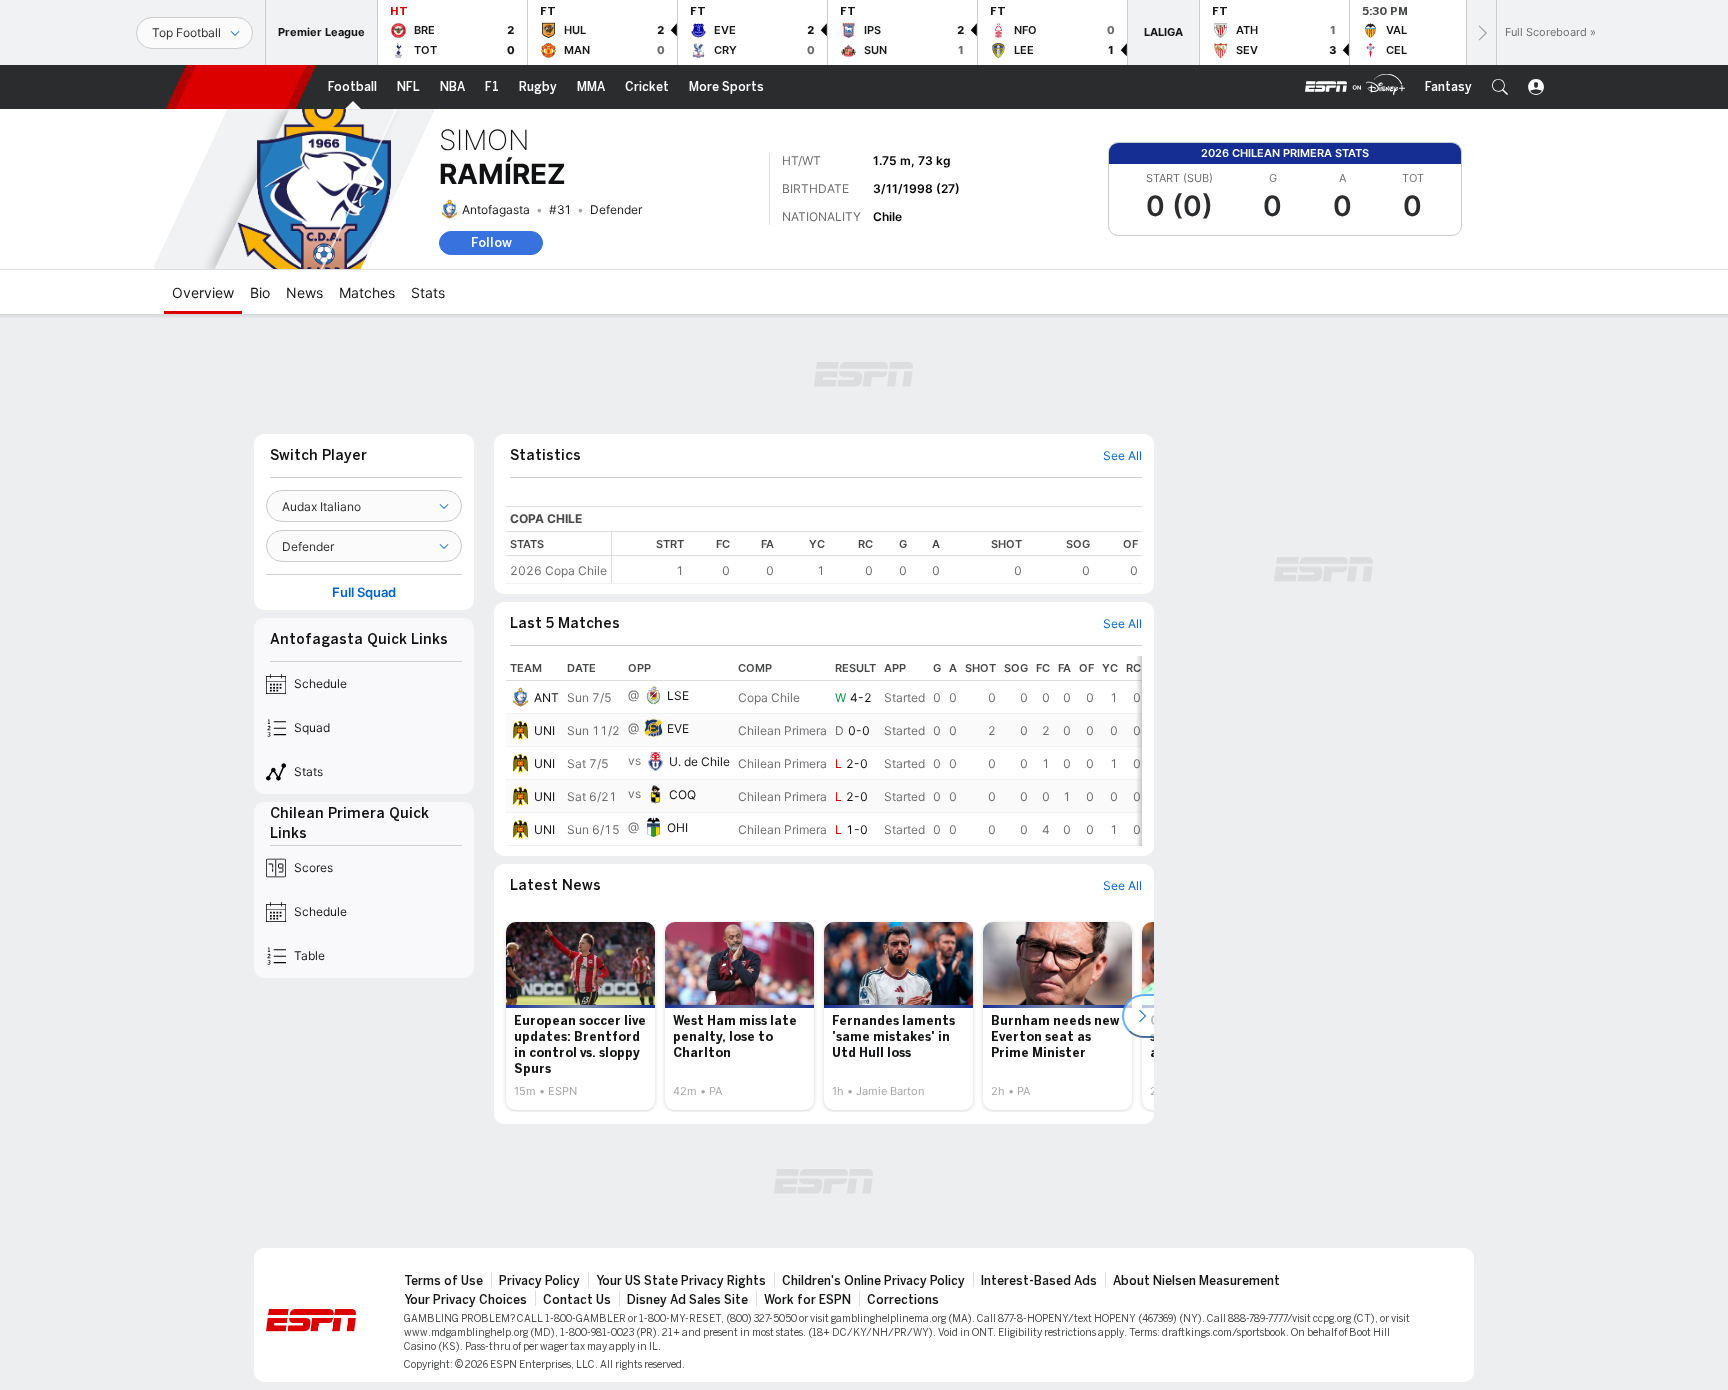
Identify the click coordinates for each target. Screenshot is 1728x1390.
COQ (682, 794)
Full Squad (364, 592)
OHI (677, 827)
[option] (580, 1016)
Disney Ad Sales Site (687, 1300)
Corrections (903, 1300)
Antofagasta (496, 209)
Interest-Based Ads (1039, 1281)
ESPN (241, 87)
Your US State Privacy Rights (681, 1281)
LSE (678, 695)
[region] (877, 557)
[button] (1500, 87)
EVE (678, 728)
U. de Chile (699, 761)
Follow (491, 242)
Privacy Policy (539, 1281)
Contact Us (577, 1300)
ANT (546, 697)
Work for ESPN (807, 1300)
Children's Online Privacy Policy (873, 1281)
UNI (544, 730)
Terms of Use (443, 1281)
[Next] (1481, 32)
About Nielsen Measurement (1196, 1281)
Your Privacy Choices (465, 1300)
